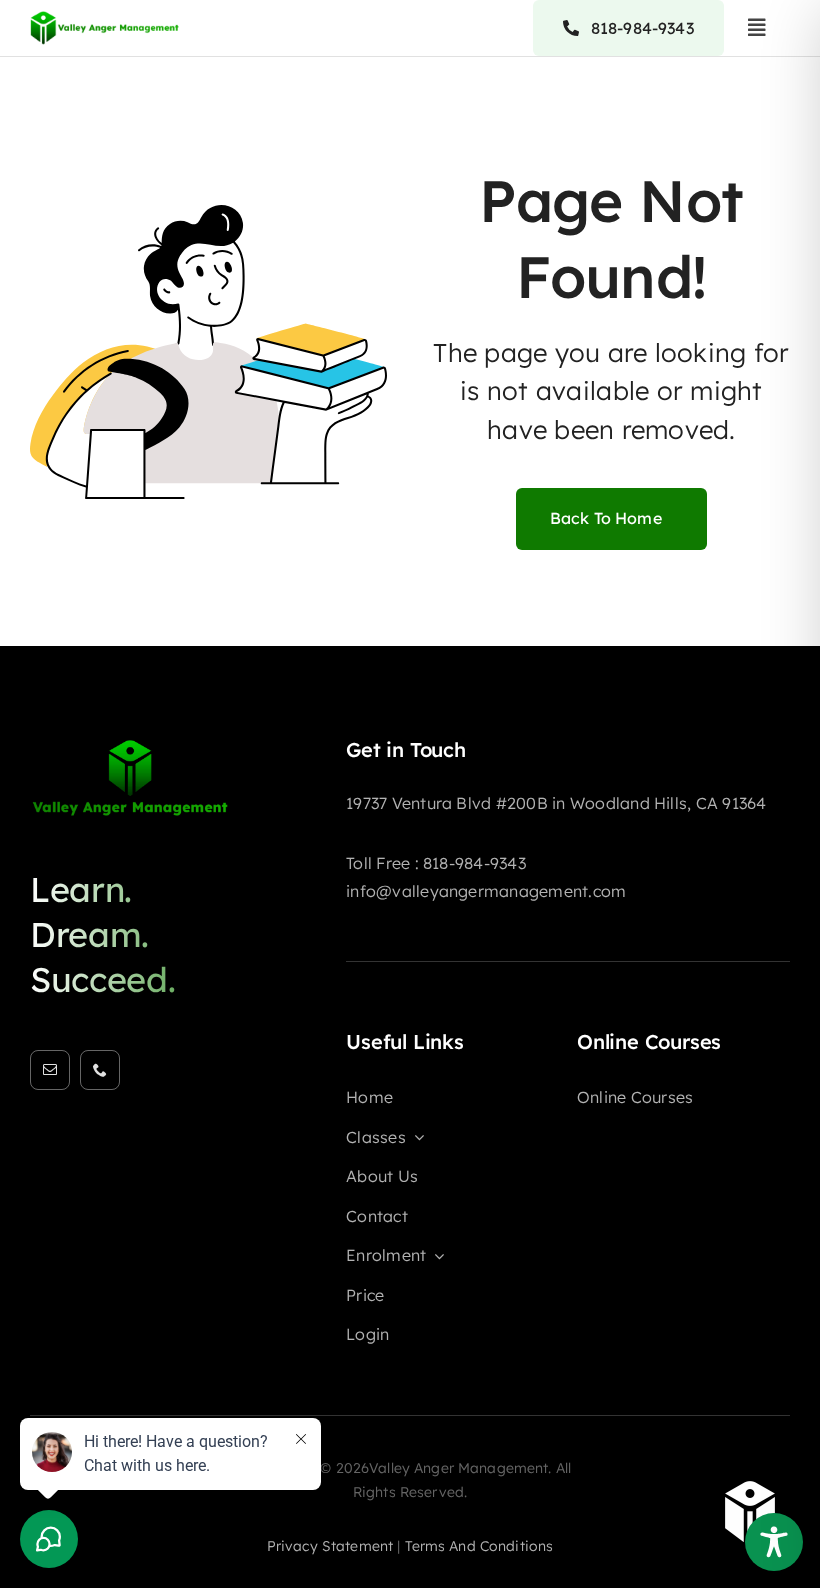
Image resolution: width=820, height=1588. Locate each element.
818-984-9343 (474, 863)
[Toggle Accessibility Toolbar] (774, 1542)
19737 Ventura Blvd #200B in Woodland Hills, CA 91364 (556, 803)
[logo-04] (105, 16)
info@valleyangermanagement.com (486, 891)
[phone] (100, 1070)
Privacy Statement (330, 1546)
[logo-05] (130, 746)
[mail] (50, 1070)
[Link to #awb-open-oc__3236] (757, 28)
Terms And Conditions (479, 1546)
